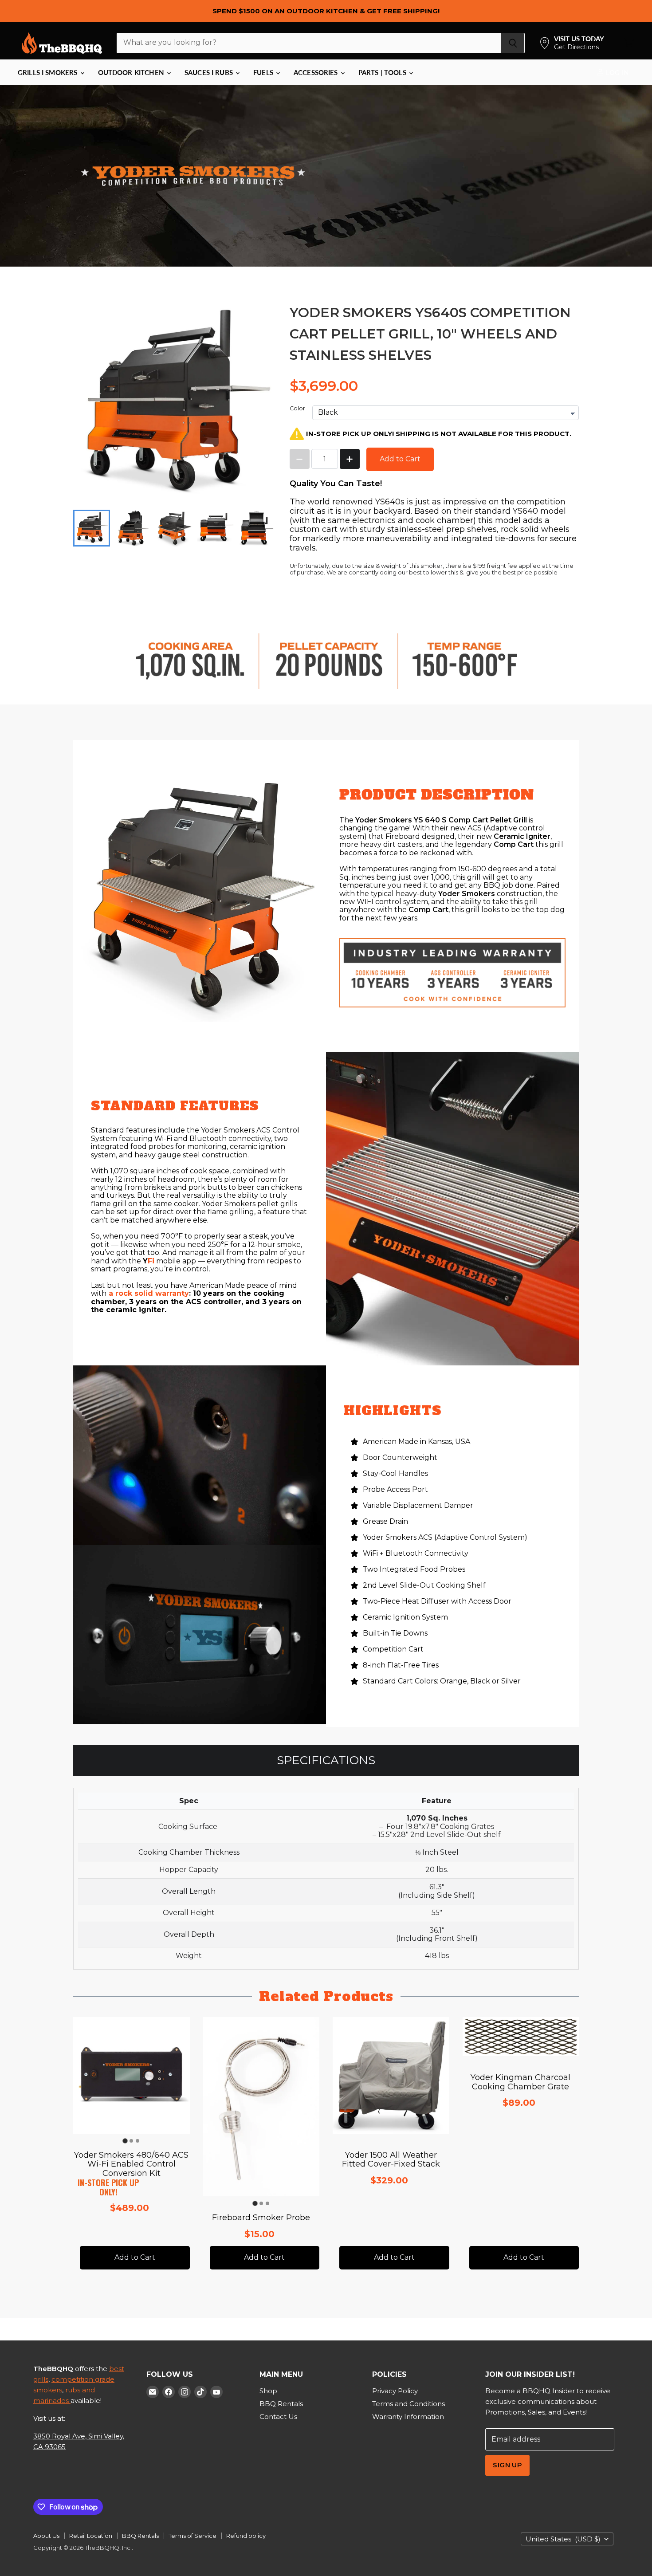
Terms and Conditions (408, 2404)
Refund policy (246, 2536)
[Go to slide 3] (137, 2141)
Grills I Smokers (49, 72)
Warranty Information (408, 2417)
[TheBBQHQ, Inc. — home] (62, 43)
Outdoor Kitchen (132, 72)
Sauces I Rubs (210, 72)
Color (297, 409)
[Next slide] (262, 528)
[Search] (513, 43)
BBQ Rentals (281, 2404)
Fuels (264, 72)
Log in (617, 72)
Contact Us (278, 2417)
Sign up (507, 2465)
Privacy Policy (395, 2391)
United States (563, 2539)
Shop (268, 2391)
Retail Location (91, 2536)
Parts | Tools (383, 72)
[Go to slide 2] (131, 2141)
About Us (46, 2536)
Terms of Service (192, 2536)
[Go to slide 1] (125, 2141)
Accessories (317, 72)
